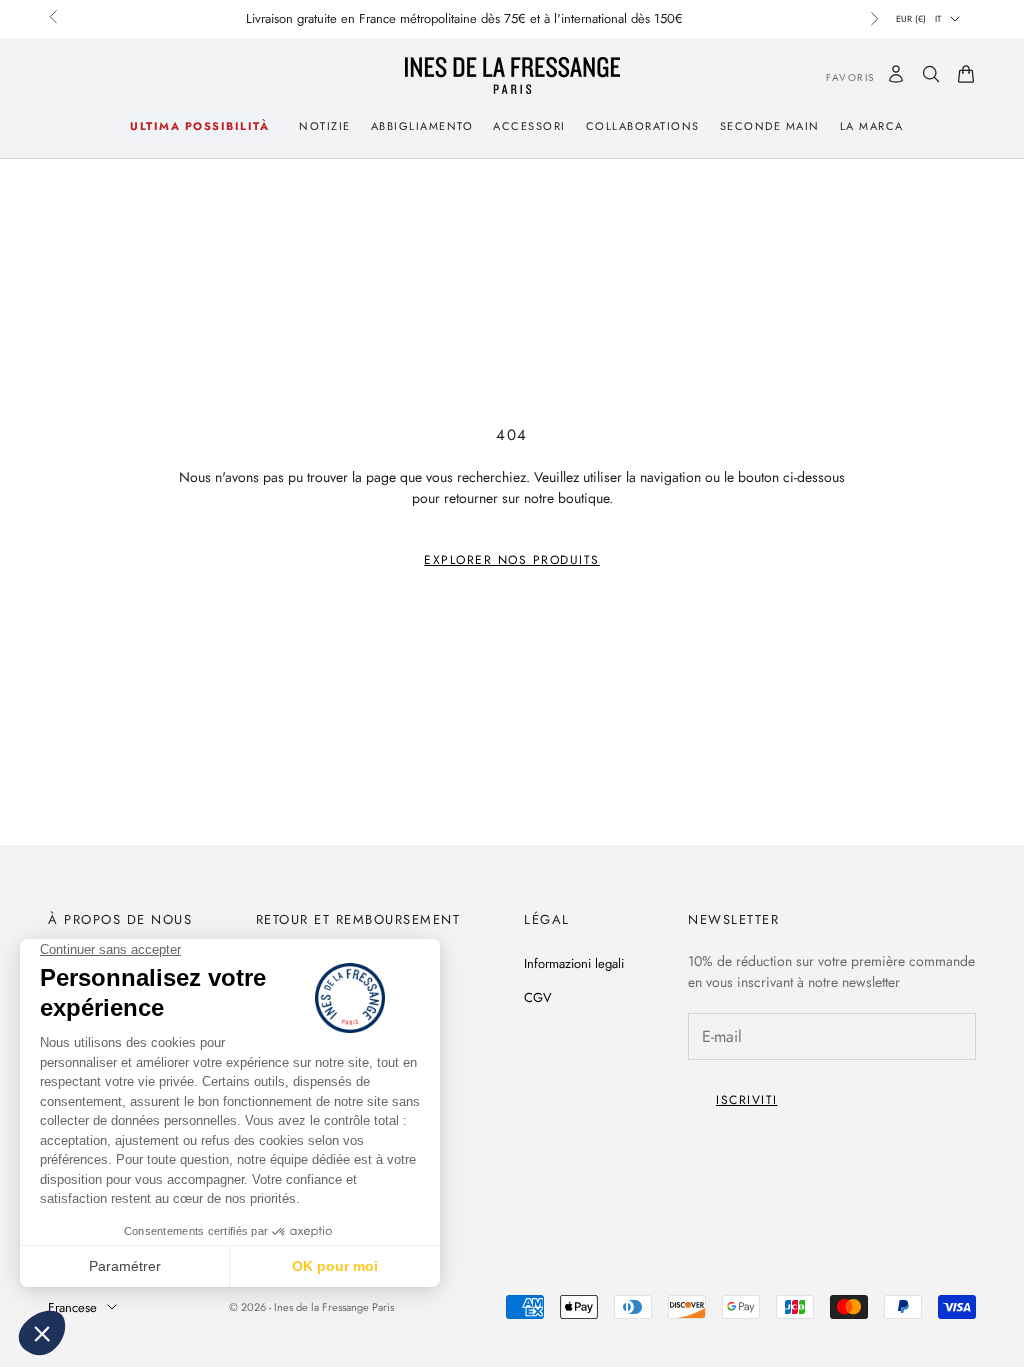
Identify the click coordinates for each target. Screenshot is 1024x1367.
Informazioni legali (574, 963)
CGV (538, 997)
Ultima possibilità (199, 126)
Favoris (836, 77)
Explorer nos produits (512, 560)
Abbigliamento (422, 126)
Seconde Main (770, 126)
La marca (872, 126)
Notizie (325, 126)
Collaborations (643, 126)
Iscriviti (747, 1100)
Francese (72, 1307)
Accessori (529, 126)
